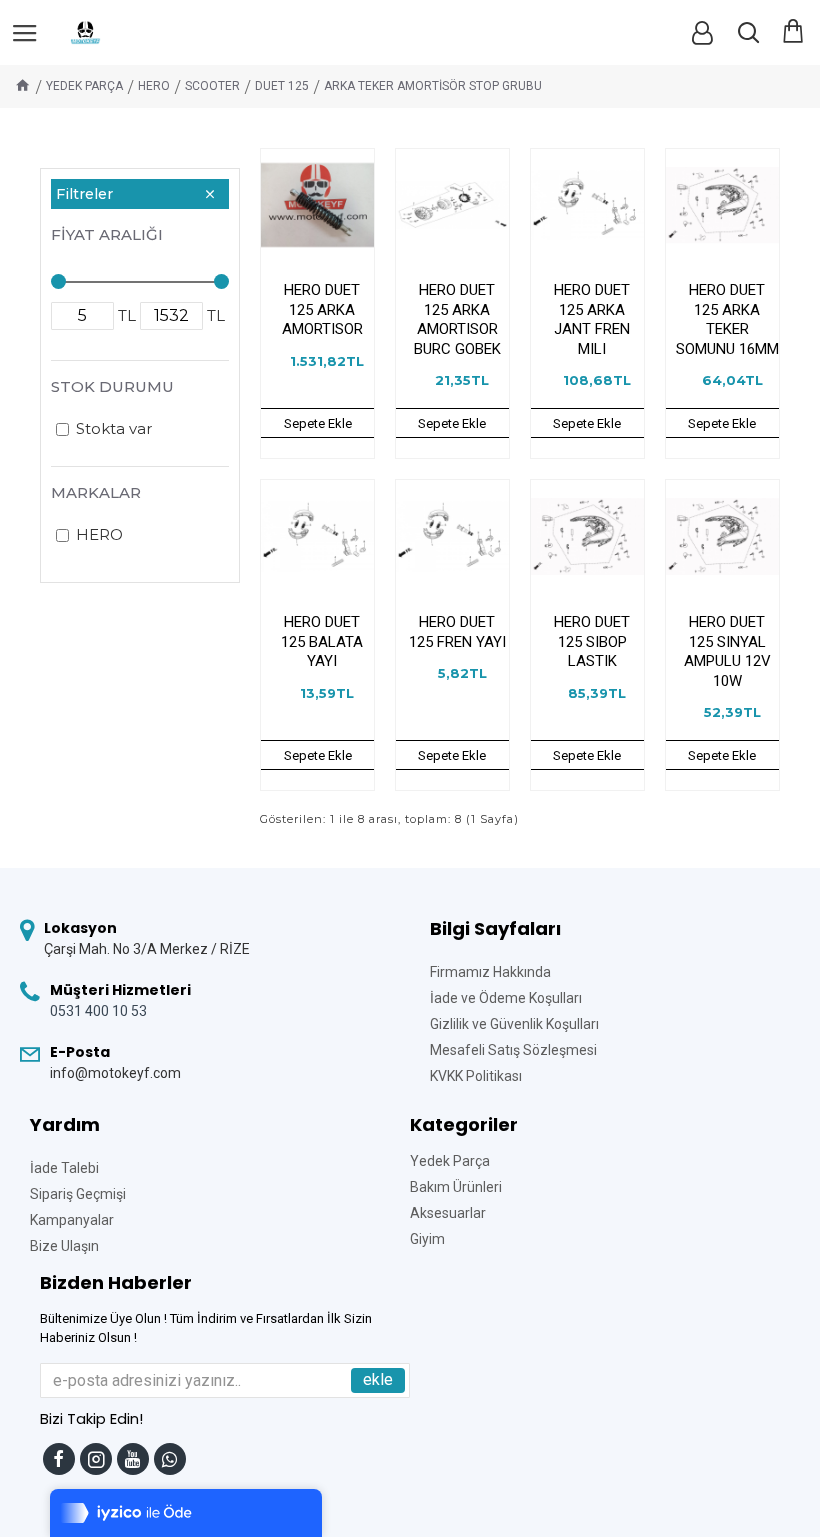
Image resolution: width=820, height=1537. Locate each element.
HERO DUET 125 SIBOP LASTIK (592, 641)
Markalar (96, 492)
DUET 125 (282, 86)
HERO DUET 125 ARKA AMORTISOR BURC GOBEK (457, 319)
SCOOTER (212, 86)
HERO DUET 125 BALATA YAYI (322, 641)
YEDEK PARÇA (84, 86)
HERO (154, 86)
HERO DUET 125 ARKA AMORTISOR (322, 309)
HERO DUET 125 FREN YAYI (457, 632)
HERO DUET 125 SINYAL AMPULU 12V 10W (727, 651)
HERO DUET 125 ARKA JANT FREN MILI (592, 319)
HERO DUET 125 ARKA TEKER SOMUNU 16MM (727, 319)
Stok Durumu (112, 386)
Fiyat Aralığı (107, 234)
